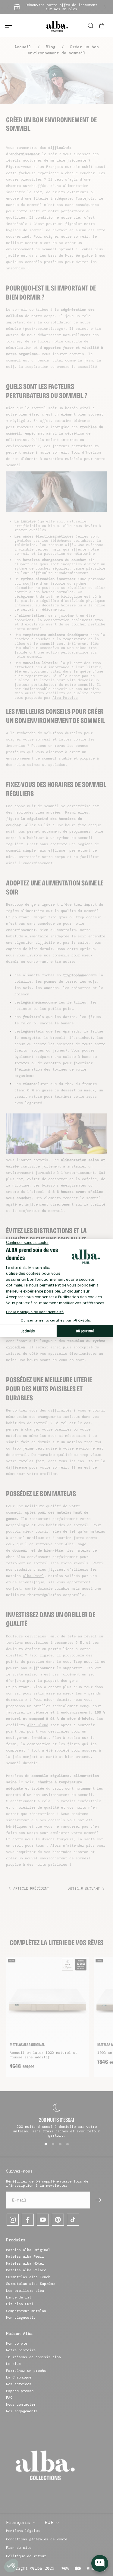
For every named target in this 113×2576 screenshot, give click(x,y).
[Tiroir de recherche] (91, 26)
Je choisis (28, 1331)
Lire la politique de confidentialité (35, 1312)
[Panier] (102, 26)
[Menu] (6, 25)
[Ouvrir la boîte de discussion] (100, 2563)
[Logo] (57, 26)
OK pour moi (85, 1331)
